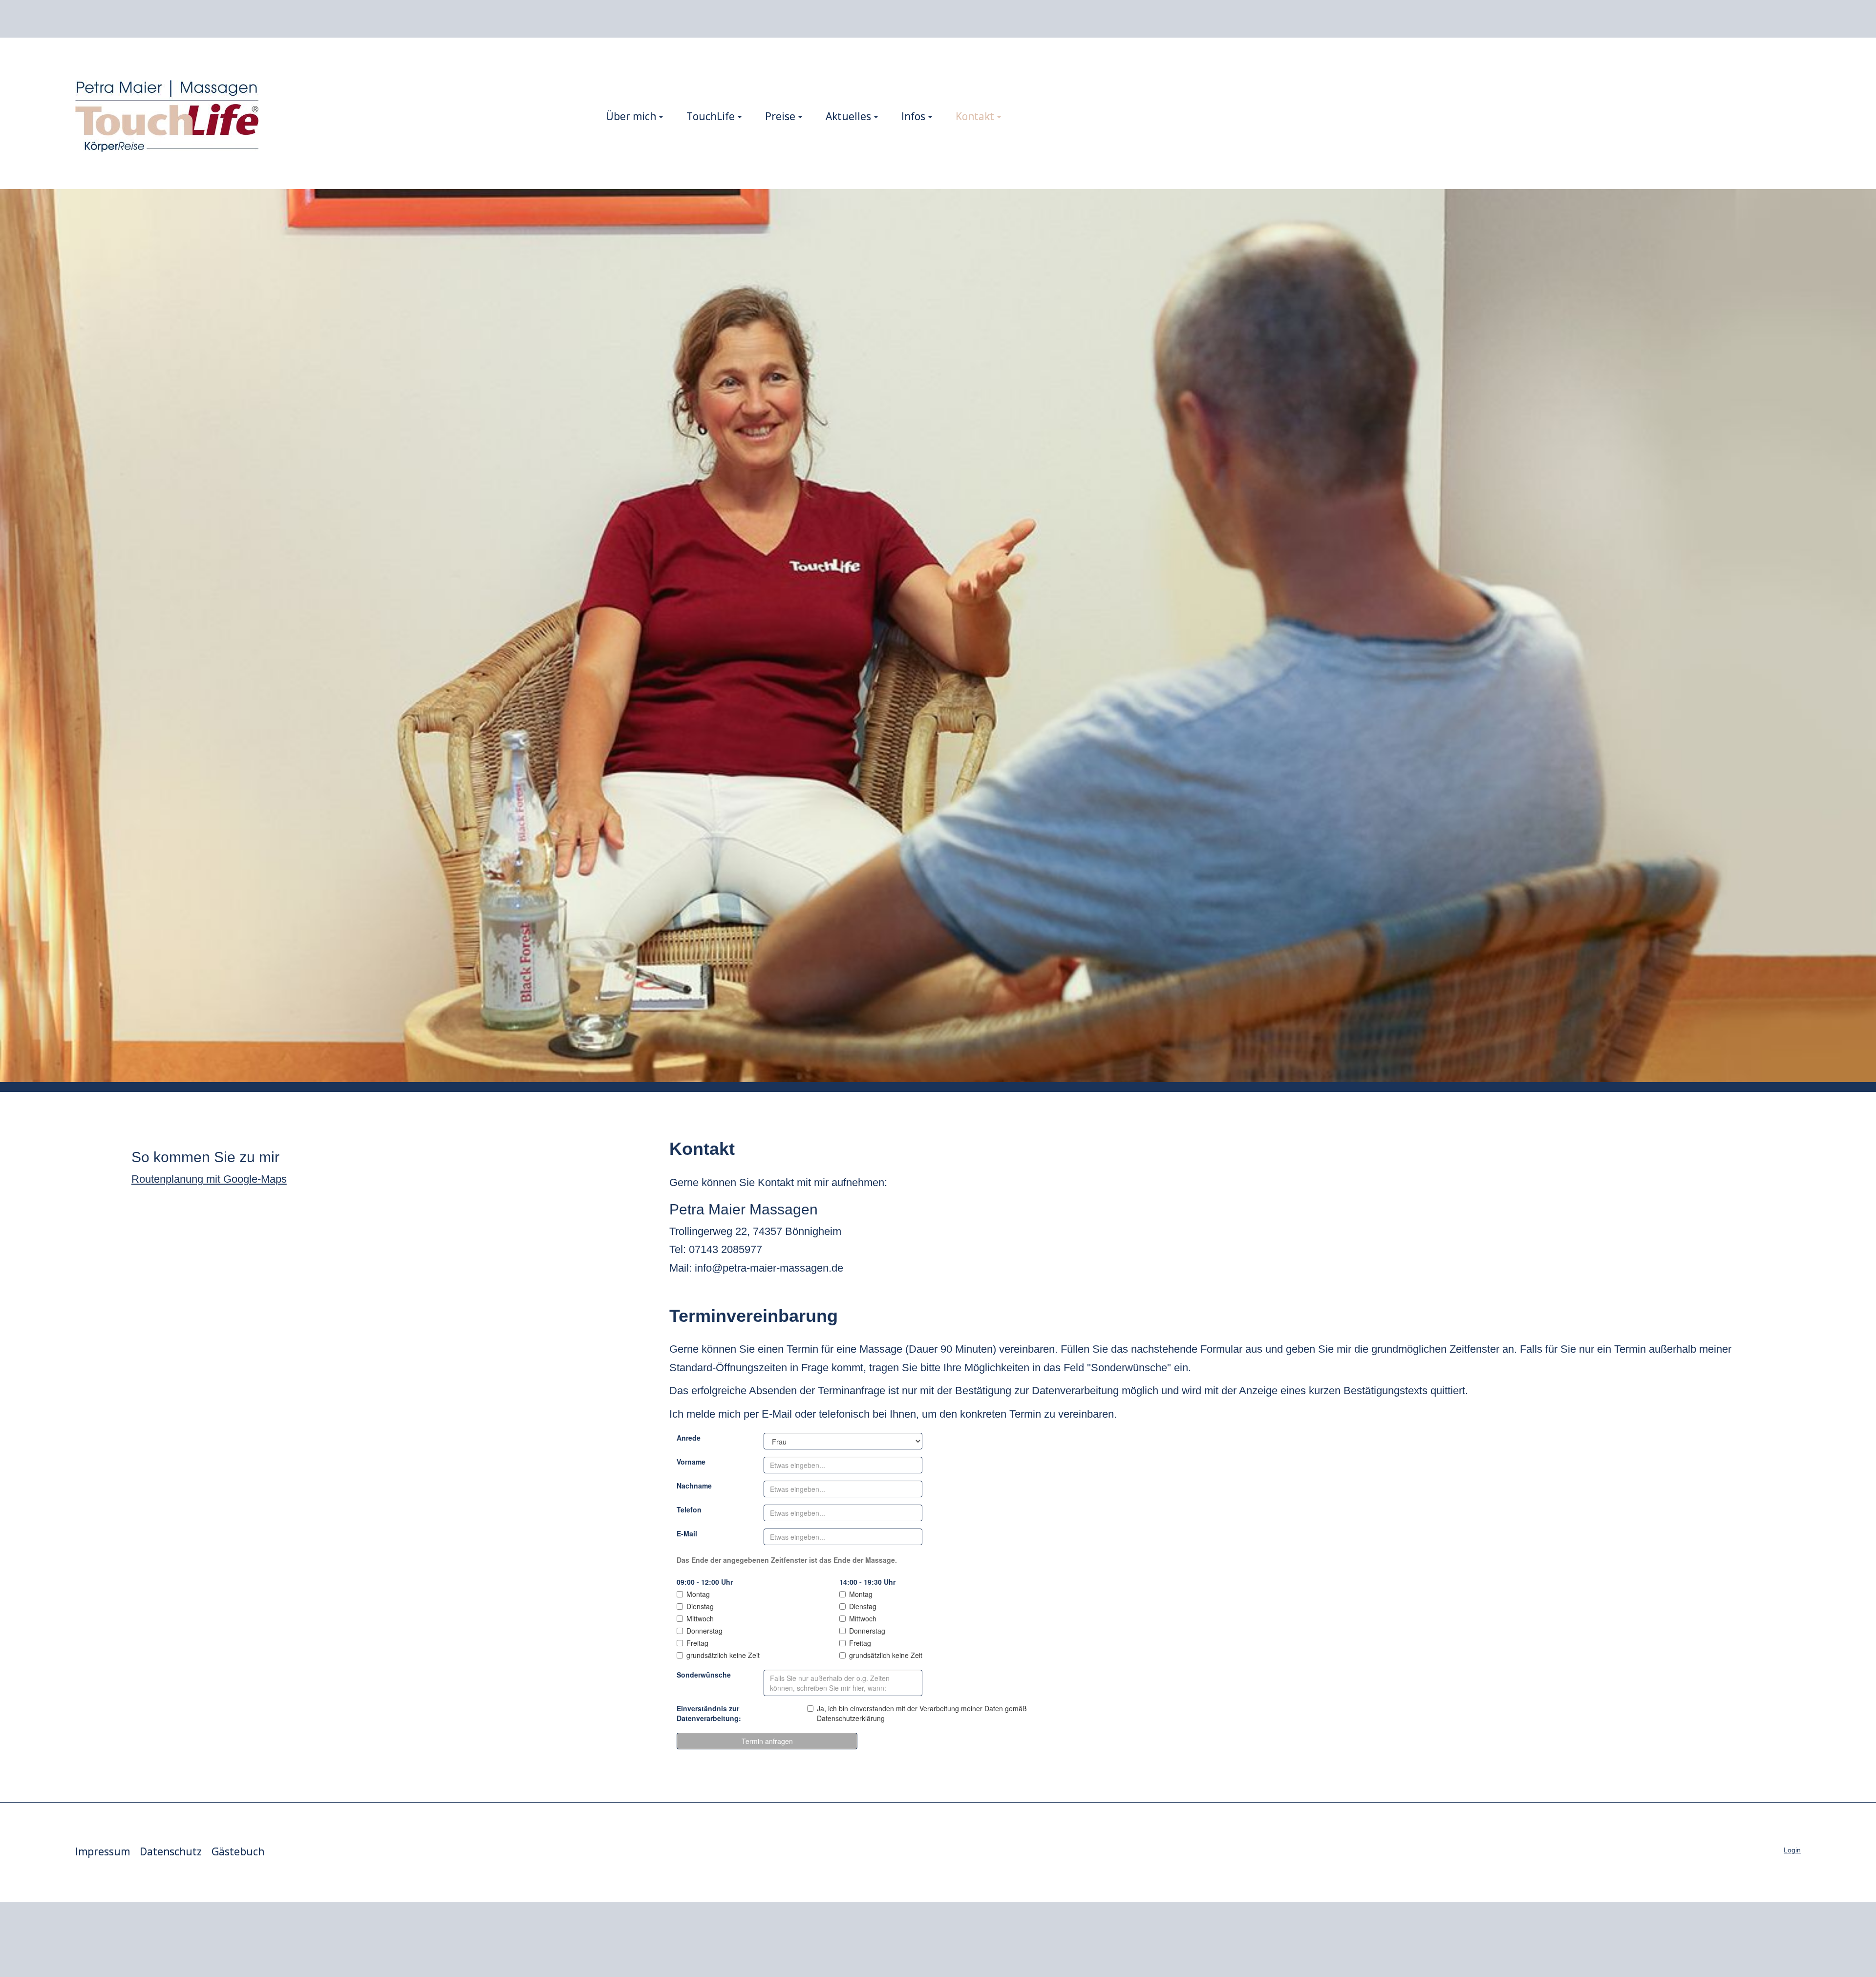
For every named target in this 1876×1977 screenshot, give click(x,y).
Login (1792, 1850)
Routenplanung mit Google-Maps (209, 1179)
